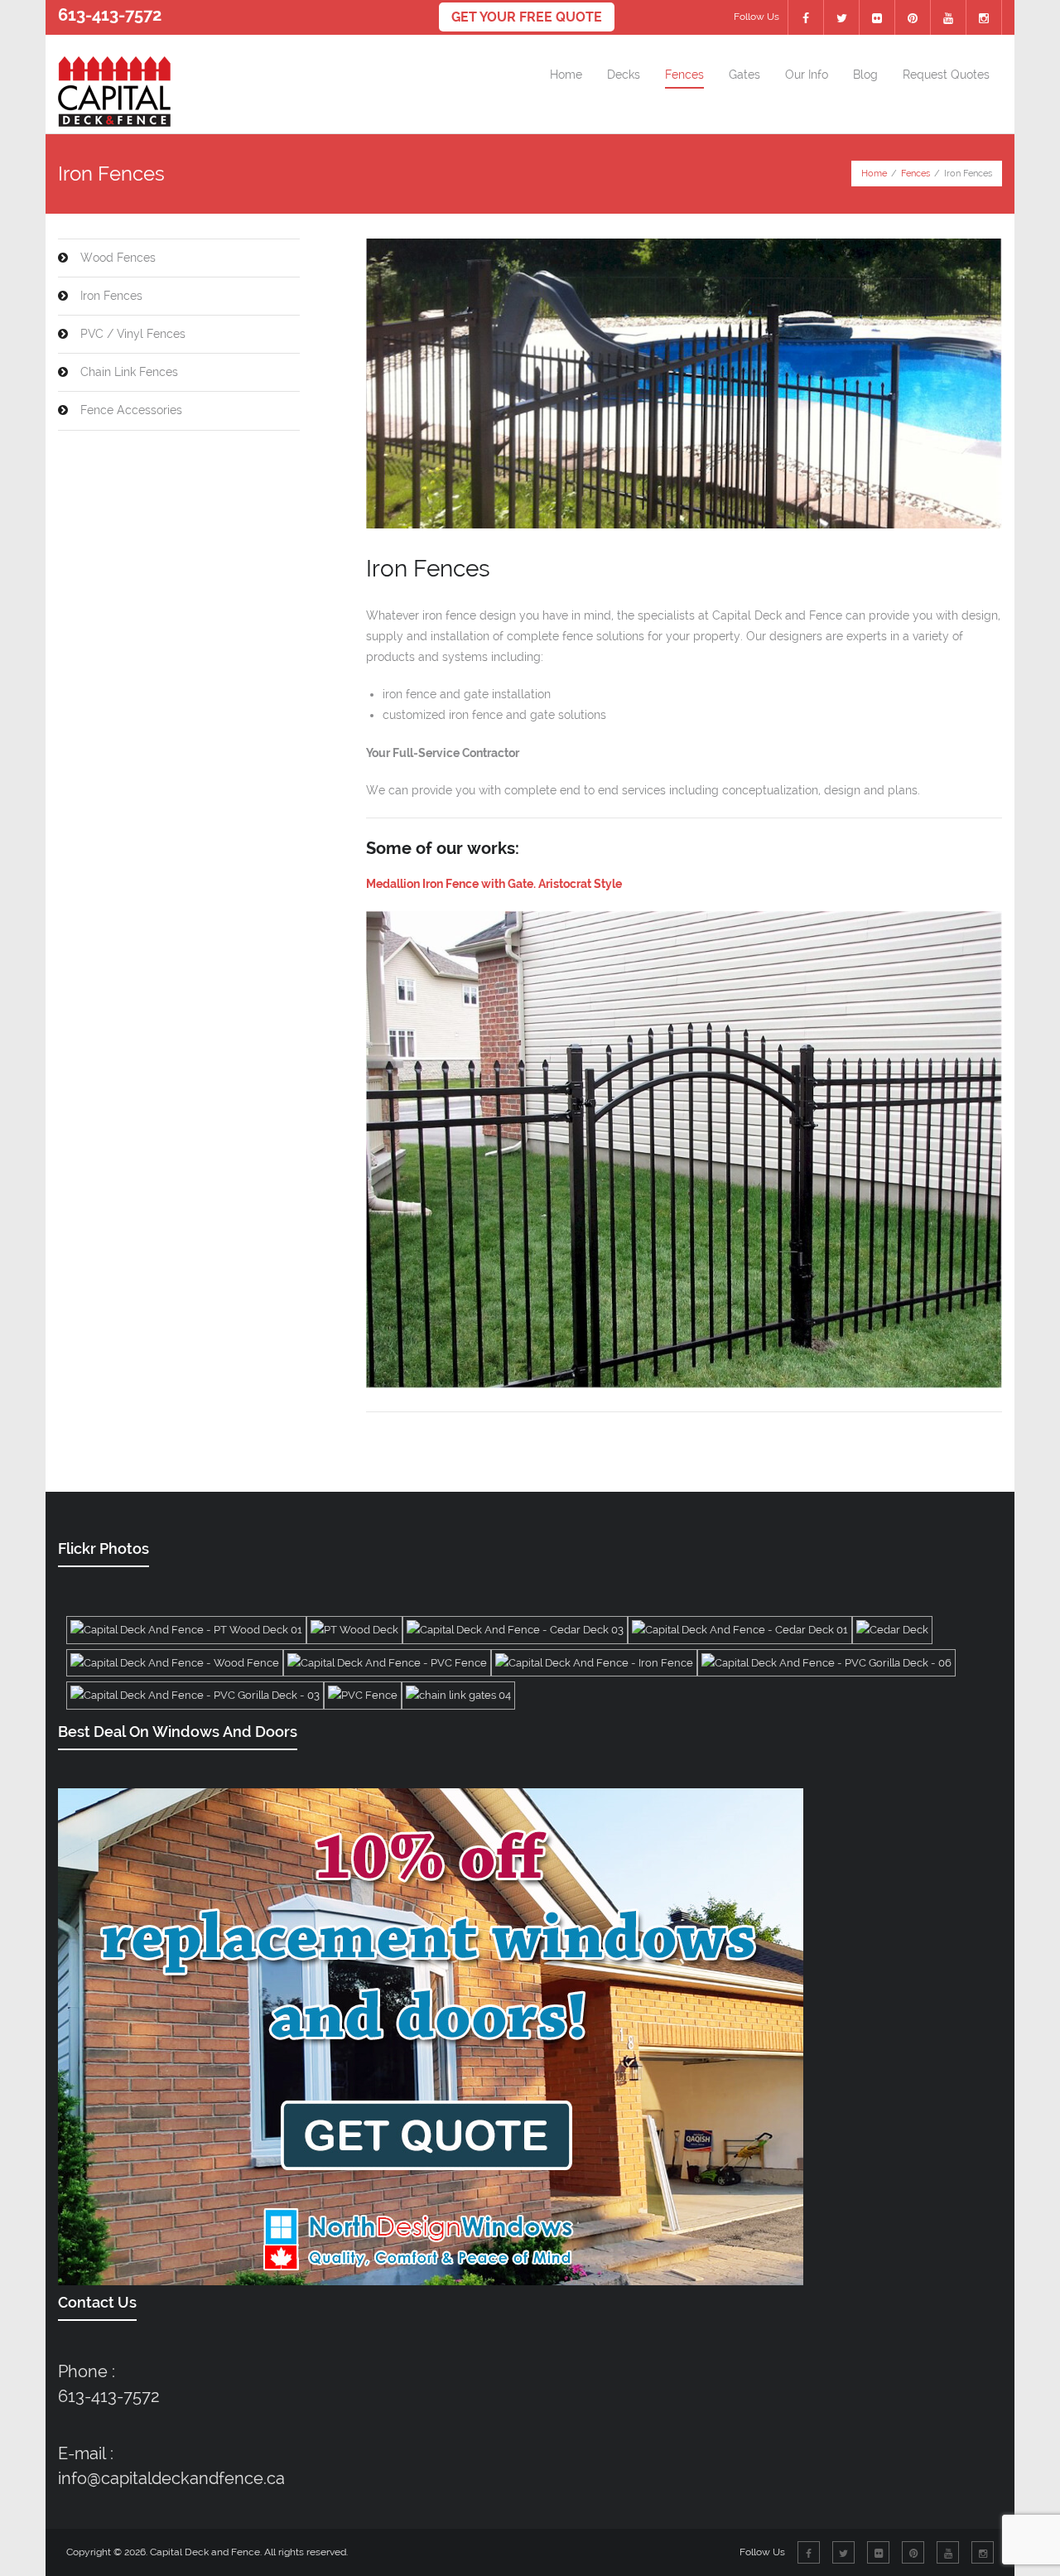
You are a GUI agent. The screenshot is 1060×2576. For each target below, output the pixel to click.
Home (874, 174)
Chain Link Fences (129, 372)
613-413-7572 (109, 2396)
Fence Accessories (131, 410)
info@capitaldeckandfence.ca (171, 2478)
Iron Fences (111, 296)
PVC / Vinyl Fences (133, 334)
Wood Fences (118, 258)
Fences (915, 174)
